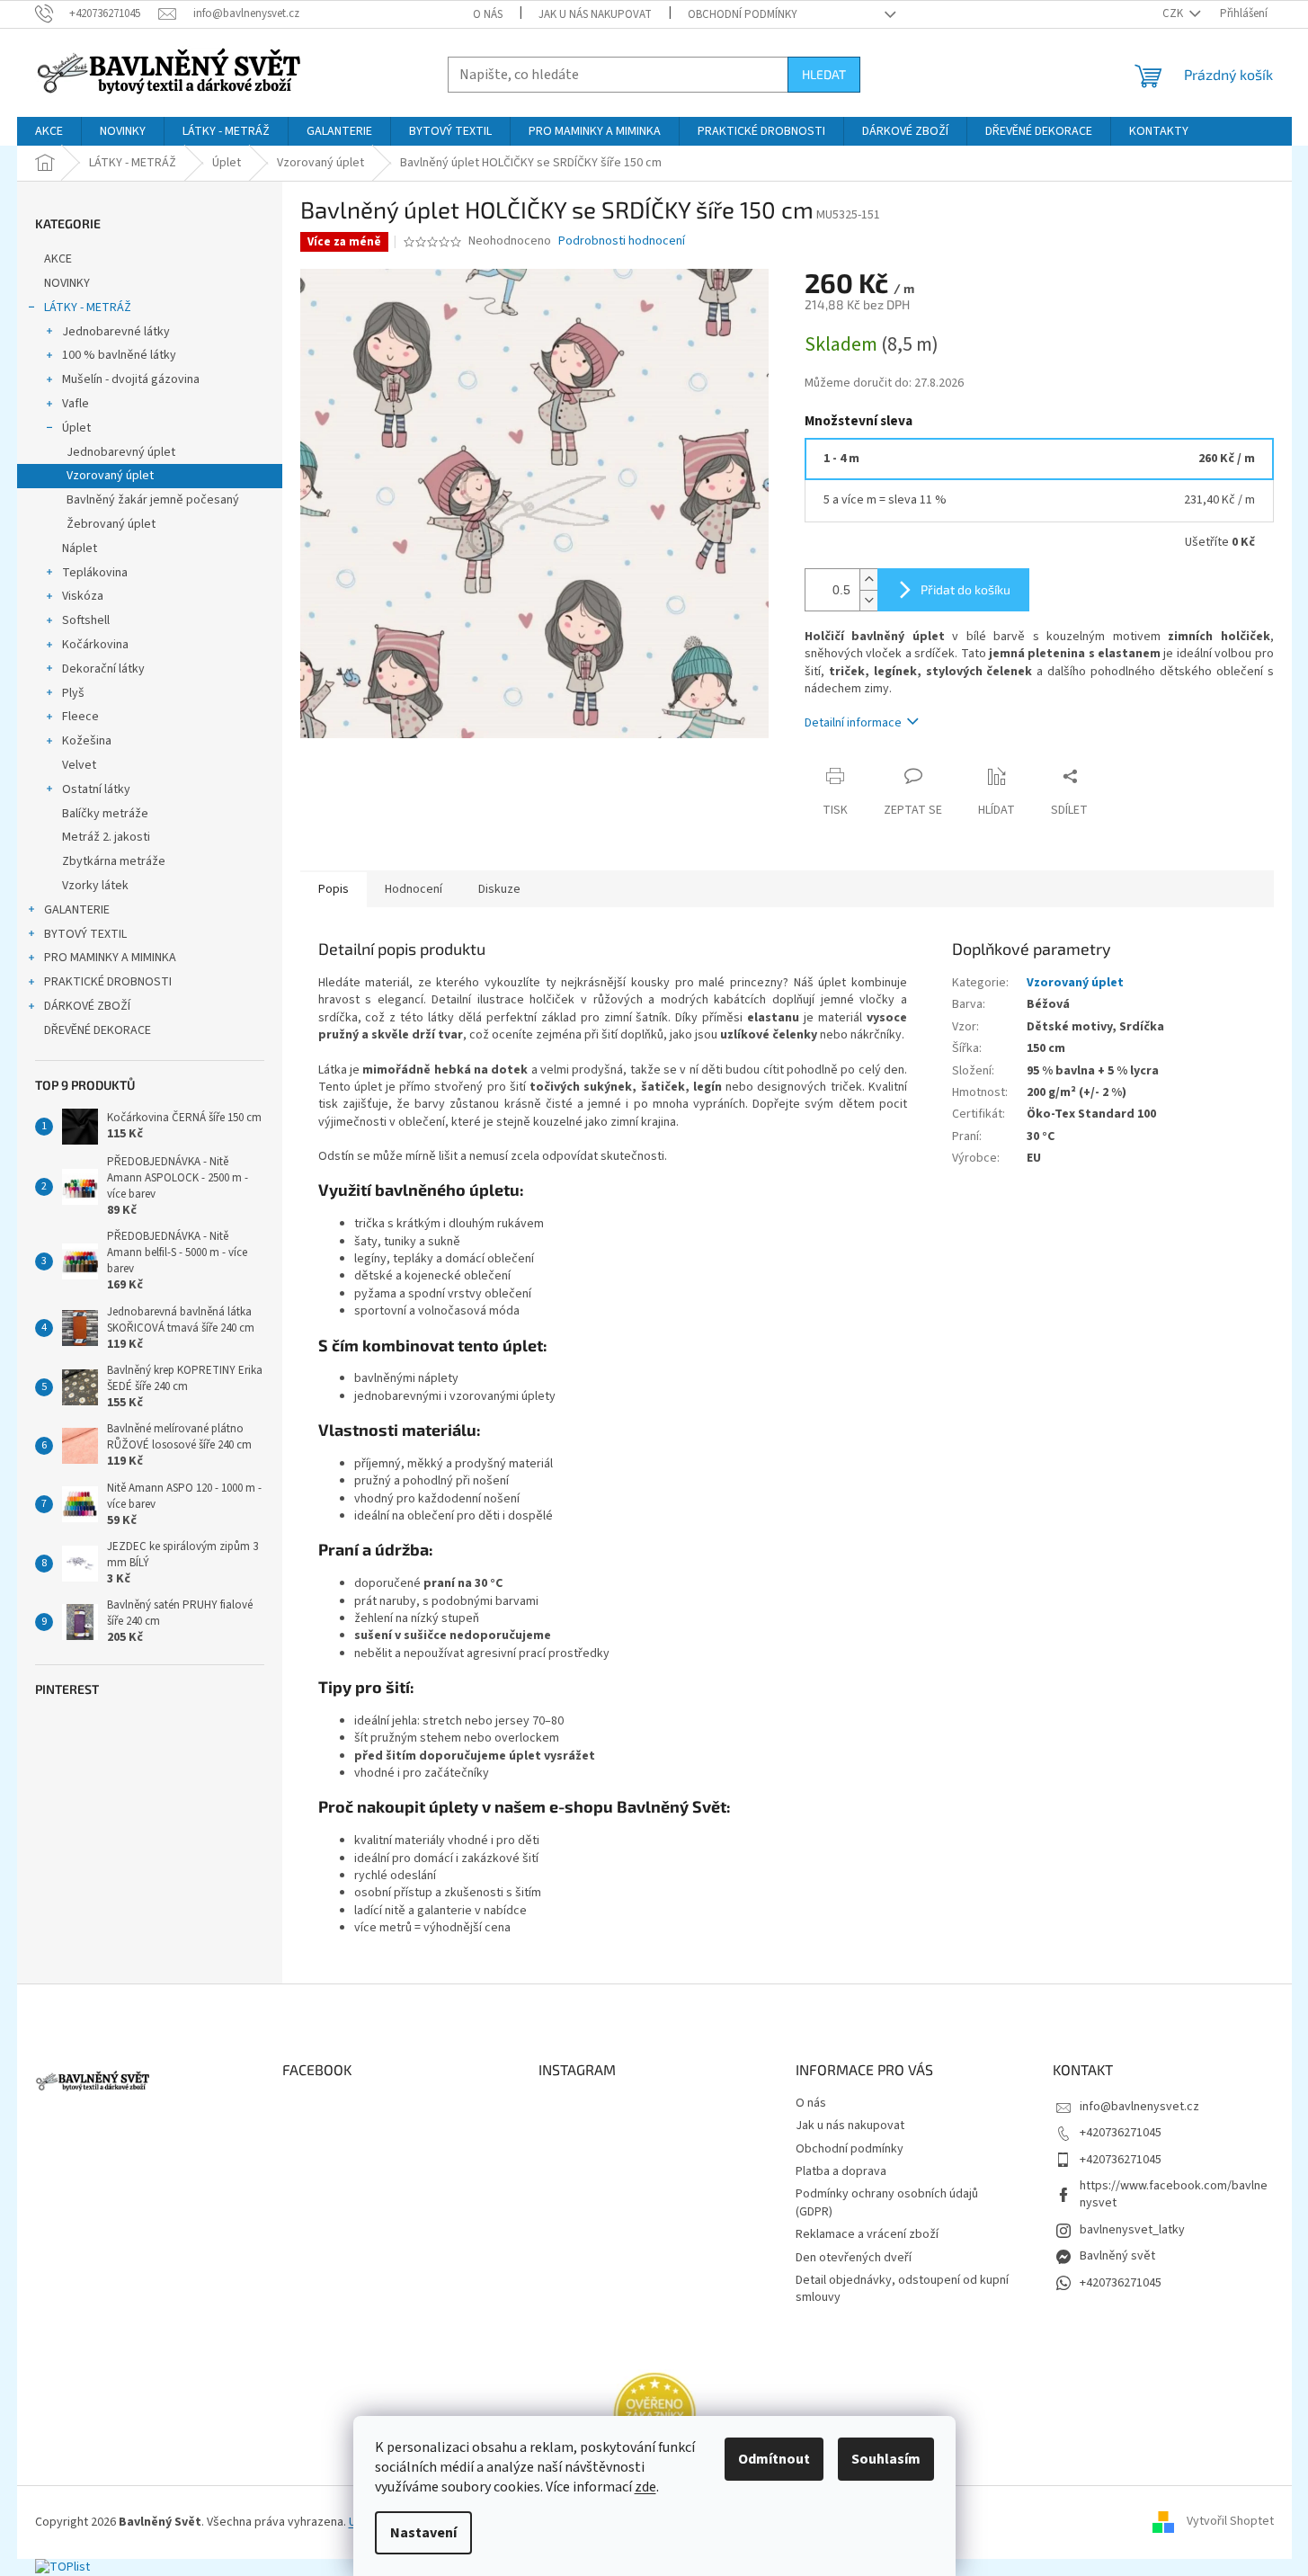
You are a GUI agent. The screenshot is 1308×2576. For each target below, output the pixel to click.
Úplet (76, 428)
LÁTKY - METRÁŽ (88, 308)
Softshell (86, 620)
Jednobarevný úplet (121, 452)
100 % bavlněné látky (119, 355)
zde (645, 2487)
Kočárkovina (95, 645)
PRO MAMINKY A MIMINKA (110, 958)
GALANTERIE (77, 910)
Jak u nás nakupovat (595, 14)
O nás (488, 14)
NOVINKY (67, 283)
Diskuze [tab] (499, 889)
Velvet (79, 765)
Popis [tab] (334, 889)
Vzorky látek (95, 886)
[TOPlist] (62, 2567)
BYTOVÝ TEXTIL (85, 934)
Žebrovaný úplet (111, 524)
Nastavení (423, 2533)
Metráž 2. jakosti (106, 837)
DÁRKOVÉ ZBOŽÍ (87, 1006)
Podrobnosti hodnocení (622, 241)
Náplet (80, 548)
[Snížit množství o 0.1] (868, 600)
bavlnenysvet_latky (1132, 2230)
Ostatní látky (96, 789)
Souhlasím (886, 2459)
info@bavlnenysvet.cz (1139, 2107)
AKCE (58, 259)
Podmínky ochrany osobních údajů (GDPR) (887, 2202)
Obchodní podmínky (743, 14)
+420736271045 (1121, 2133)
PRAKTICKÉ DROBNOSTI (108, 982)
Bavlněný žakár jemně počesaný (153, 500)
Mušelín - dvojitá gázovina (131, 379)
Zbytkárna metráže (114, 861)
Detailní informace (853, 723)
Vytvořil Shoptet (1230, 2522)
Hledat (824, 74)
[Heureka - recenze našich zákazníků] (654, 2413)
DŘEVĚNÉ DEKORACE (98, 1030)
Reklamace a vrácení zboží (867, 2234)
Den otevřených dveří (854, 2258)
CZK (1174, 13)
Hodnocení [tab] (414, 889)
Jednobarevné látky (116, 332)
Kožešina (87, 741)
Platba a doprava (841, 2171)
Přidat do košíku (965, 589)
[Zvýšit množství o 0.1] (868, 579)
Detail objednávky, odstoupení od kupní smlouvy (902, 2289)
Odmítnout (774, 2459)
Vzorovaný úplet (110, 476)
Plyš (73, 693)
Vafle (76, 404)
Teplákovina (95, 573)
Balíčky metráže (105, 814)
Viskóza (83, 596)
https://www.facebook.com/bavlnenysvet (1174, 2194)
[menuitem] (49, 131)
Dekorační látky (103, 669)
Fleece (80, 717)
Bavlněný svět (1117, 2256)
